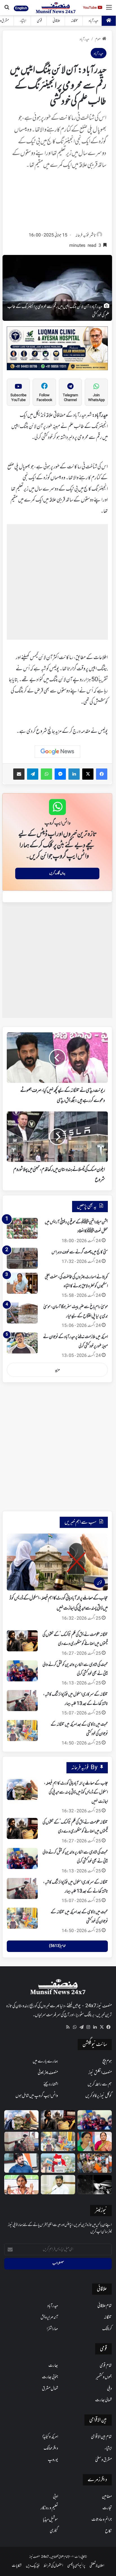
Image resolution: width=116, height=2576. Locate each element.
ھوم (98, 39)
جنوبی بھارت (50, 2377)
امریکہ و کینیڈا (50, 2437)
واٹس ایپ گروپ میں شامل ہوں (37, 2096)
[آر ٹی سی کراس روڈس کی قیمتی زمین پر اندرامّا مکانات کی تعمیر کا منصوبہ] (58, 2185)
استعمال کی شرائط (53, 2566)
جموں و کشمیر (104, 2377)
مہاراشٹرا (52, 2329)
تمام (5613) (57, 1946)
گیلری (54, 2531)
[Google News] (57, 752)
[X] (102, 2027)
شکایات (17, 2566)
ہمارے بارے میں (45, 2061)
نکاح (108, 2531)
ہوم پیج (107, 2061)
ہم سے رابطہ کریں (100, 2084)
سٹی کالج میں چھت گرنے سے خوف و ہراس (80, 1252)
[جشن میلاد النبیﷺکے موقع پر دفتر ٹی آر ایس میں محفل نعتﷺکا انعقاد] (22, 1228)
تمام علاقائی (105, 2306)
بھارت (53, 2366)
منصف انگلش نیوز (100, 2073)
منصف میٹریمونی (48, 2073)
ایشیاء (23, 21)
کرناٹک (107, 2329)
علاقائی (56, 21)
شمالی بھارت (103, 2400)
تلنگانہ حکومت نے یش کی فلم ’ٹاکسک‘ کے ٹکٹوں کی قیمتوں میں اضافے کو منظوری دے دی (75, 1827)
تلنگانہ (74, 21)
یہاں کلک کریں (57, 873)
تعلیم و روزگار (49, 2508)
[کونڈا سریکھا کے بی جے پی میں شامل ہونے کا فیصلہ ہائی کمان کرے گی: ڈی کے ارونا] (95, 2141)
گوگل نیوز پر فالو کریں (99, 2096)
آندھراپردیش (49, 2317)
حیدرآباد (93, 21)
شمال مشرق (50, 2389)
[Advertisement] (57, 202)
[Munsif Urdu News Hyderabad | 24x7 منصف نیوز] (56, 8)
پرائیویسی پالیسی (76, 2566)
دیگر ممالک (51, 2448)
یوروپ (53, 2460)
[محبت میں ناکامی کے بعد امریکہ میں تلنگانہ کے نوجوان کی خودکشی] (22, 1731)
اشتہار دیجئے (51, 2084)
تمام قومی (106, 2366)
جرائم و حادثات (102, 2520)
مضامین (107, 2497)
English (21, 8)
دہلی (109, 2389)
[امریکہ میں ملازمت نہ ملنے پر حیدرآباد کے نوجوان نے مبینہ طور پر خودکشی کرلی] (22, 1343)
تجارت (107, 2508)
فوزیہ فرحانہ (82, 235)
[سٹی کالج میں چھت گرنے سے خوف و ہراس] (22, 1258)
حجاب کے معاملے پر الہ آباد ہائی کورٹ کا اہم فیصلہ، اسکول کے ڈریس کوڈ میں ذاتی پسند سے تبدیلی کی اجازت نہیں (76, 1793)
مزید (57, 1370)
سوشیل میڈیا (50, 2520)
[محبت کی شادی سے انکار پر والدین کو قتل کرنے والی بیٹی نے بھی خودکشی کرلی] (22, 1671)
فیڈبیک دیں (33, 2566)
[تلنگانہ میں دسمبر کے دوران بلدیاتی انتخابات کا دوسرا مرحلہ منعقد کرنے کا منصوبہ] (58, 2163)
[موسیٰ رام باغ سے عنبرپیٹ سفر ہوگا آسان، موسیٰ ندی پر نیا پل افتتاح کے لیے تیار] (22, 1313)
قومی (39, 21)
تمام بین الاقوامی (101, 2437)
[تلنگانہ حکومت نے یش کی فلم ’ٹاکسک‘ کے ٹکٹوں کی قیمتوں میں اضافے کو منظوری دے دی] (22, 1641)
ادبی (55, 2497)
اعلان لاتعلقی (97, 2566)
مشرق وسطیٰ (103, 2460)
